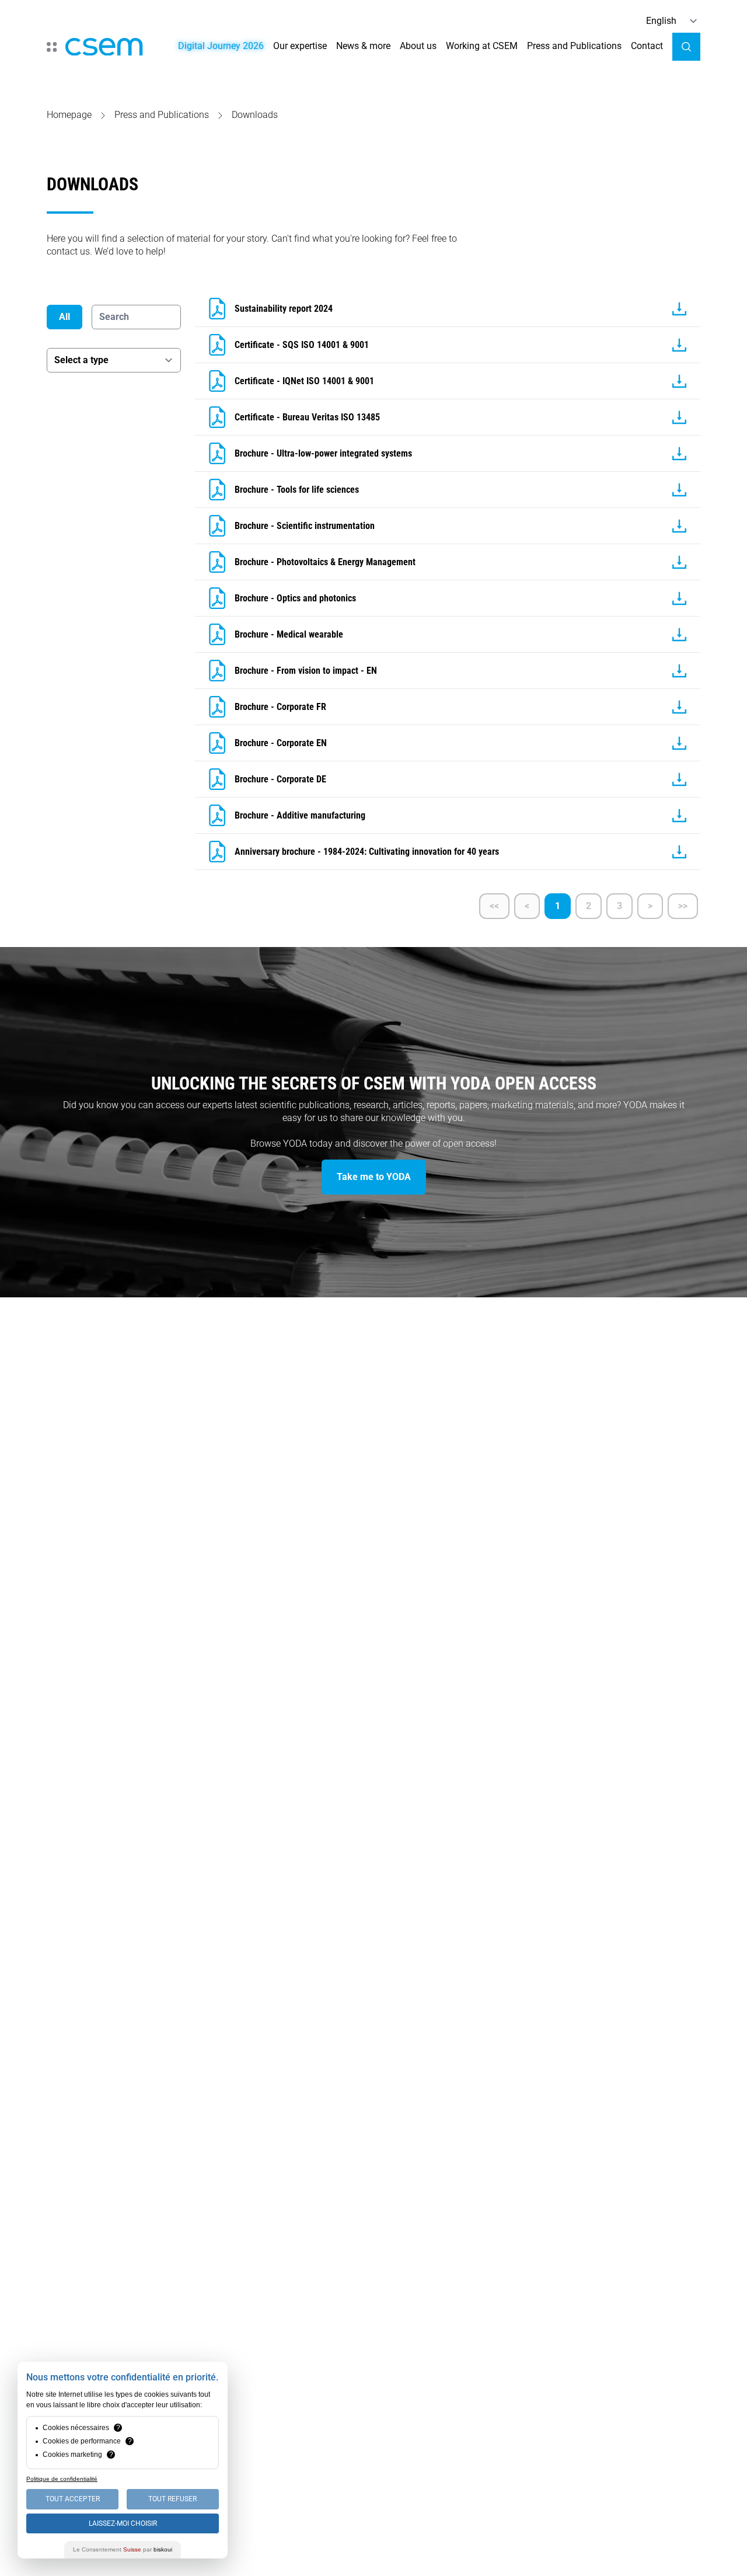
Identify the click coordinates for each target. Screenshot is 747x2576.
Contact (647, 46)
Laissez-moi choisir (123, 2523)
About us (418, 46)
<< (494, 906)
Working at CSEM (482, 46)
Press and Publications (574, 46)
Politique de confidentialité (62, 2479)
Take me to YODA (374, 1177)
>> (683, 906)
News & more (363, 46)
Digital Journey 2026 (221, 46)
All (64, 317)
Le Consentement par (123, 2549)
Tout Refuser (172, 2499)
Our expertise (300, 46)
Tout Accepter (73, 2499)
